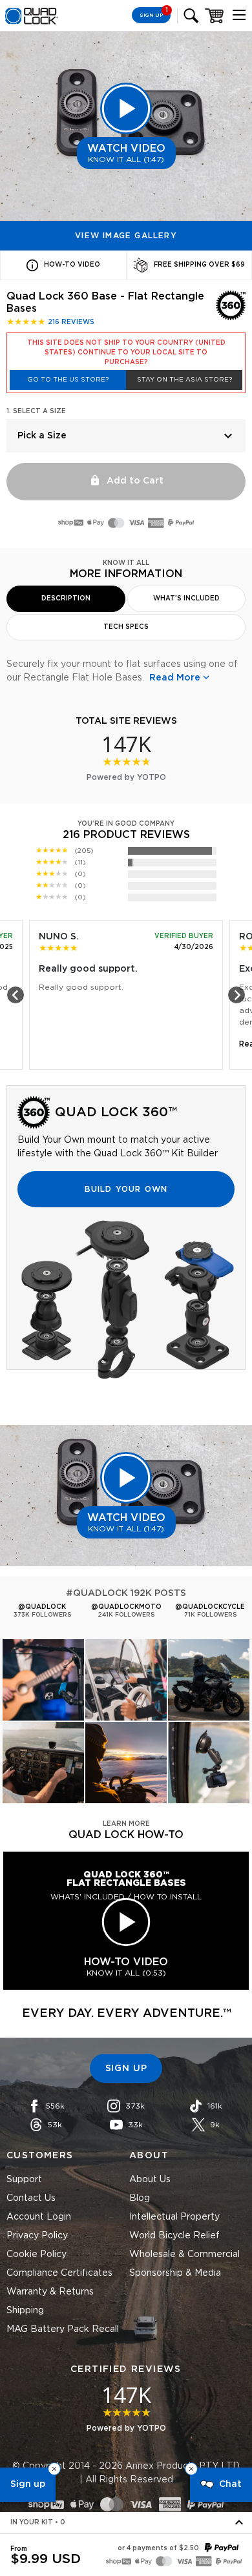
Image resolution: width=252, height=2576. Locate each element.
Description (66, 598)
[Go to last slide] (16, 995)
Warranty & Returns (50, 2292)
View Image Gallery (126, 236)
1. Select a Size (36, 411)
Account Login (39, 2217)
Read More (175, 678)
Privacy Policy (37, 2236)
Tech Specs (126, 627)
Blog (140, 2198)
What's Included (186, 598)
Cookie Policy (37, 2254)
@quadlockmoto (126, 1607)
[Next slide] (236, 995)
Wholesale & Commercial (184, 2254)
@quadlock (42, 1607)
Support (24, 2180)
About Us (150, 2180)
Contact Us (31, 2198)
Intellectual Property (174, 2217)
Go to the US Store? (68, 380)
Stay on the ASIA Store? (184, 380)
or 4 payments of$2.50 (158, 2548)
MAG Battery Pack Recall (63, 2329)
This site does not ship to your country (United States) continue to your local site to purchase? (126, 353)
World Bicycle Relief (174, 2236)
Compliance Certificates (59, 2273)
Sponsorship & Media (175, 2273)
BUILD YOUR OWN (126, 1189)
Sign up (28, 2484)
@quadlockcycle (210, 1607)
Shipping (25, 2311)
